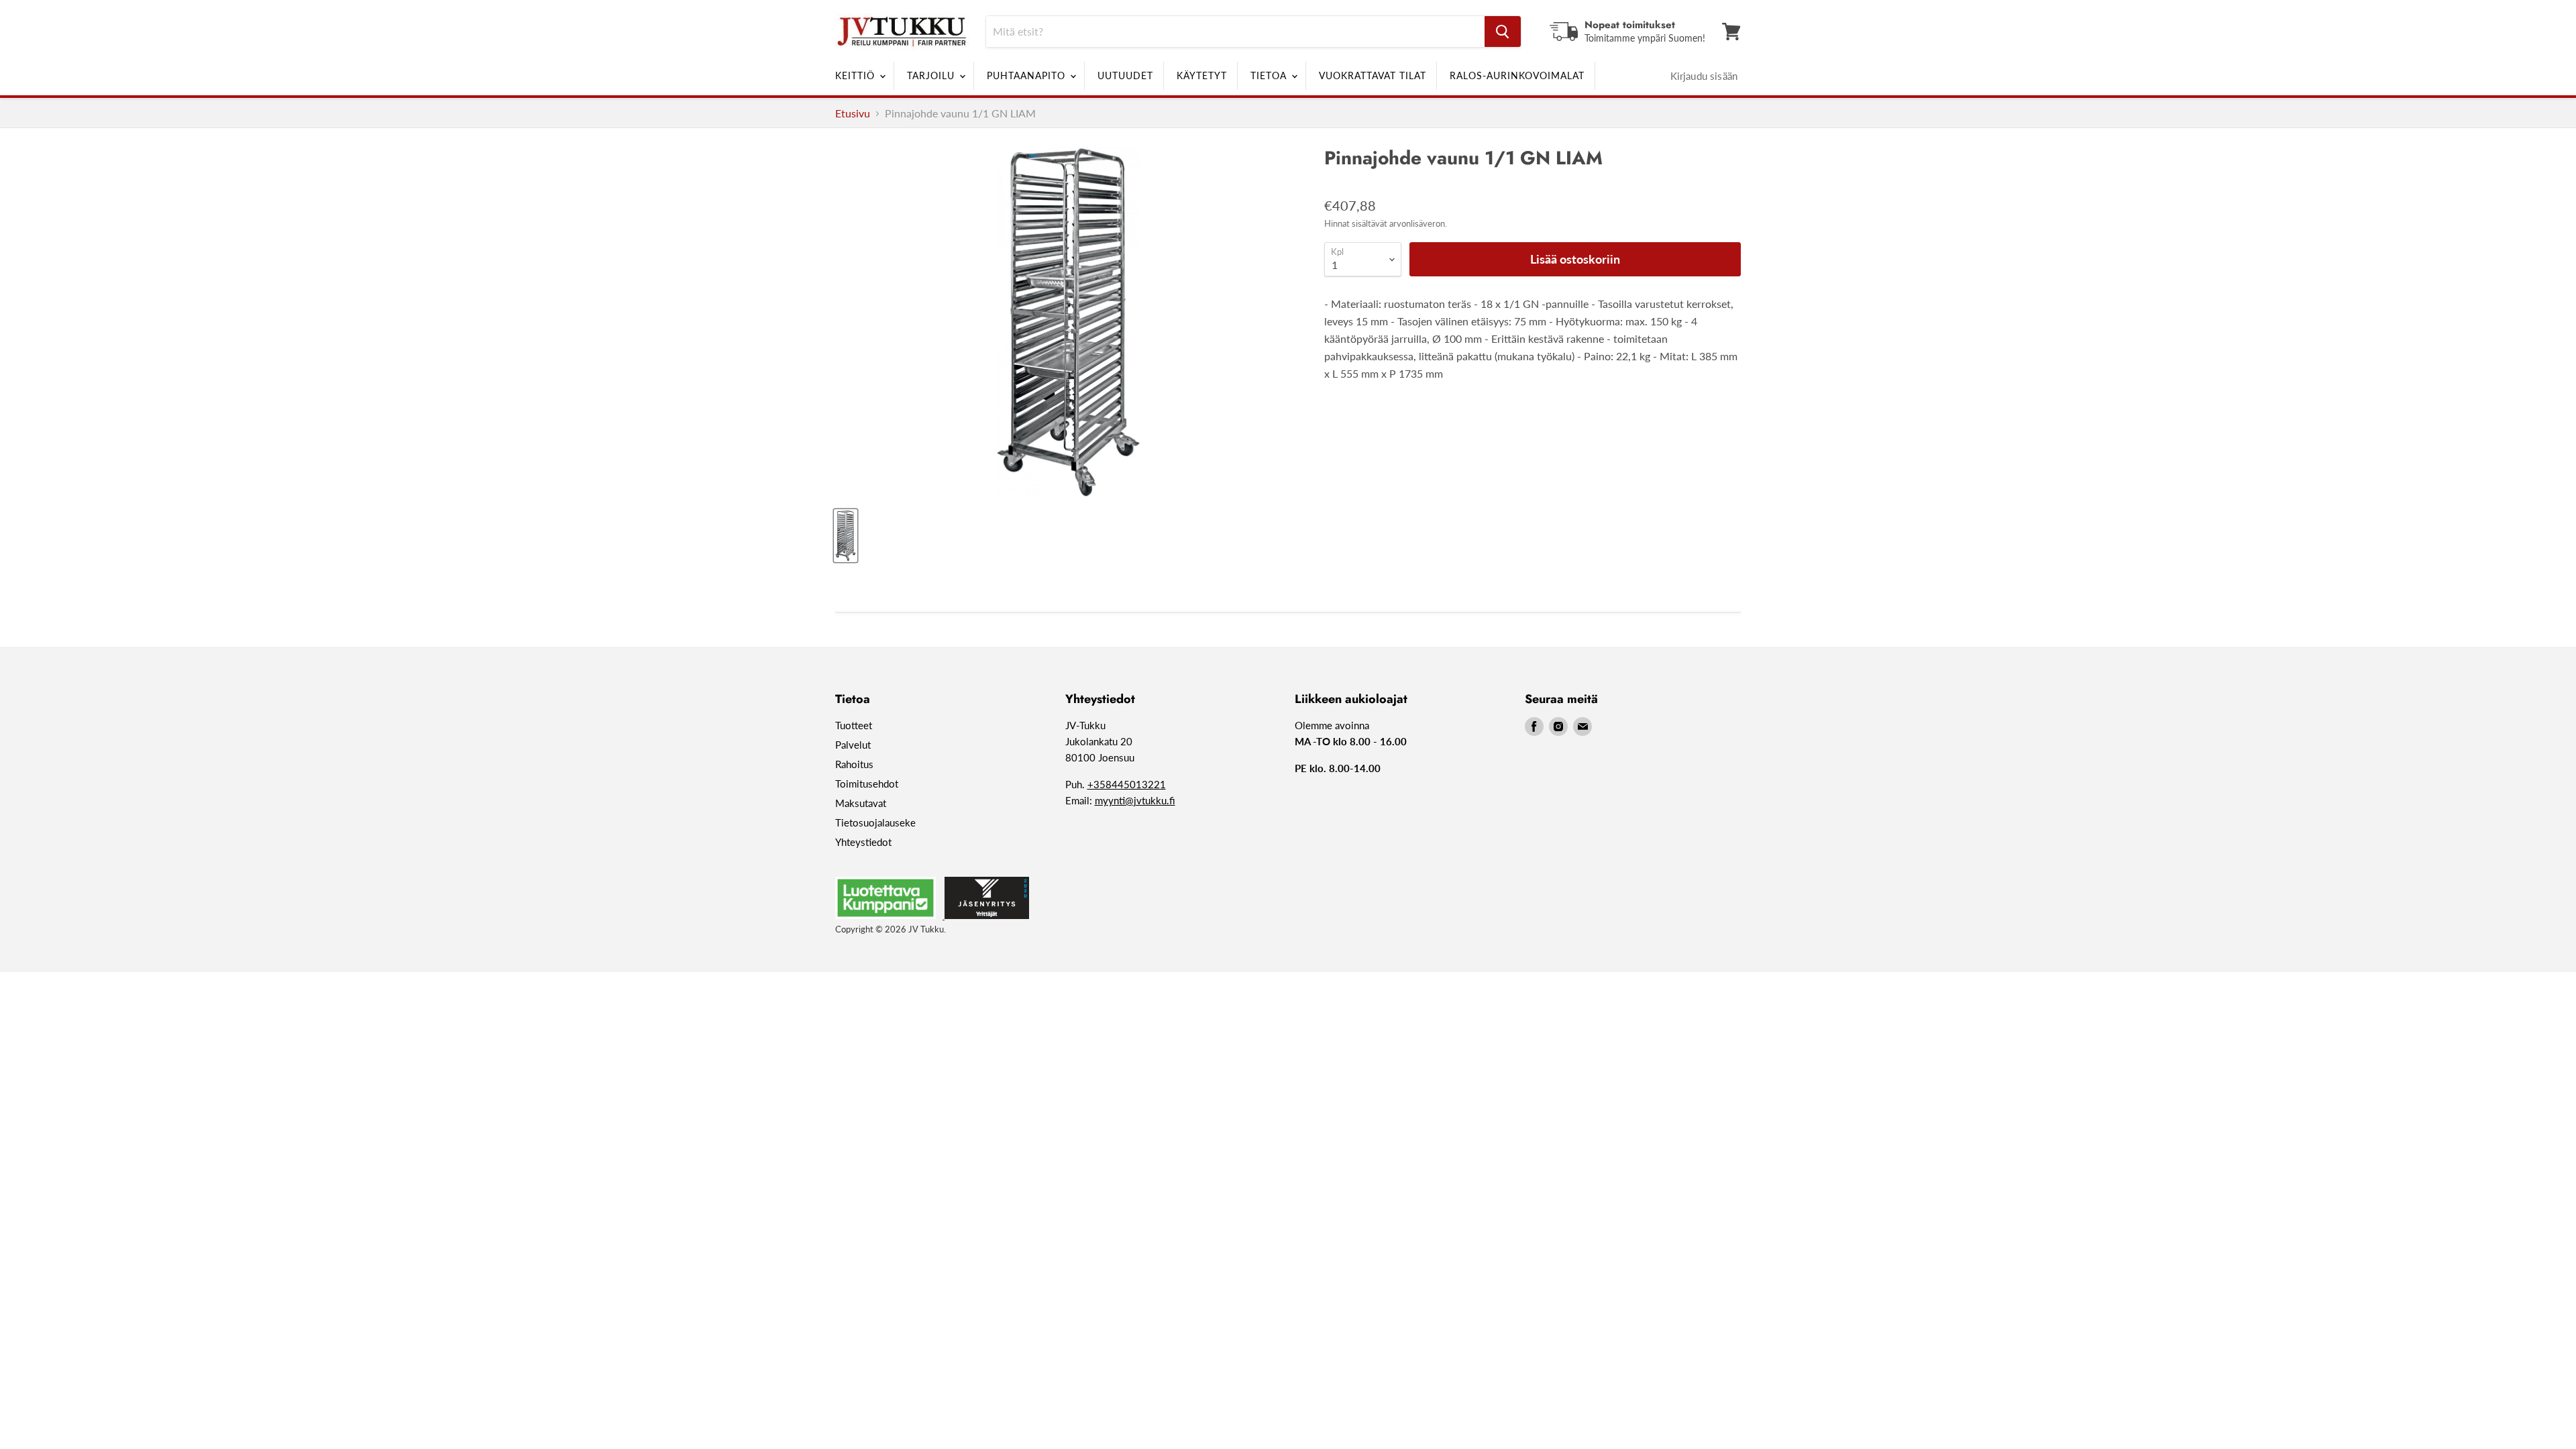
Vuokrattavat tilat (1373, 75)
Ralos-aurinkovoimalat (1517, 75)
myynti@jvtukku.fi (1135, 800)
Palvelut (853, 745)
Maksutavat (861, 803)
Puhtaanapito (1028, 75)
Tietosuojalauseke (875, 822)
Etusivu (853, 113)
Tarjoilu (932, 75)
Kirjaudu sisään (1704, 76)
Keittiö (857, 75)
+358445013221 (1127, 784)
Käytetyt (1202, 75)
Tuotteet (854, 725)
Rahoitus (854, 764)
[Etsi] (1503, 32)
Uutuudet (1125, 75)
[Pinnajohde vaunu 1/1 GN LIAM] (846, 536)
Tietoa (1270, 75)
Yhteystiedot (863, 842)
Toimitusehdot (867, 784)
